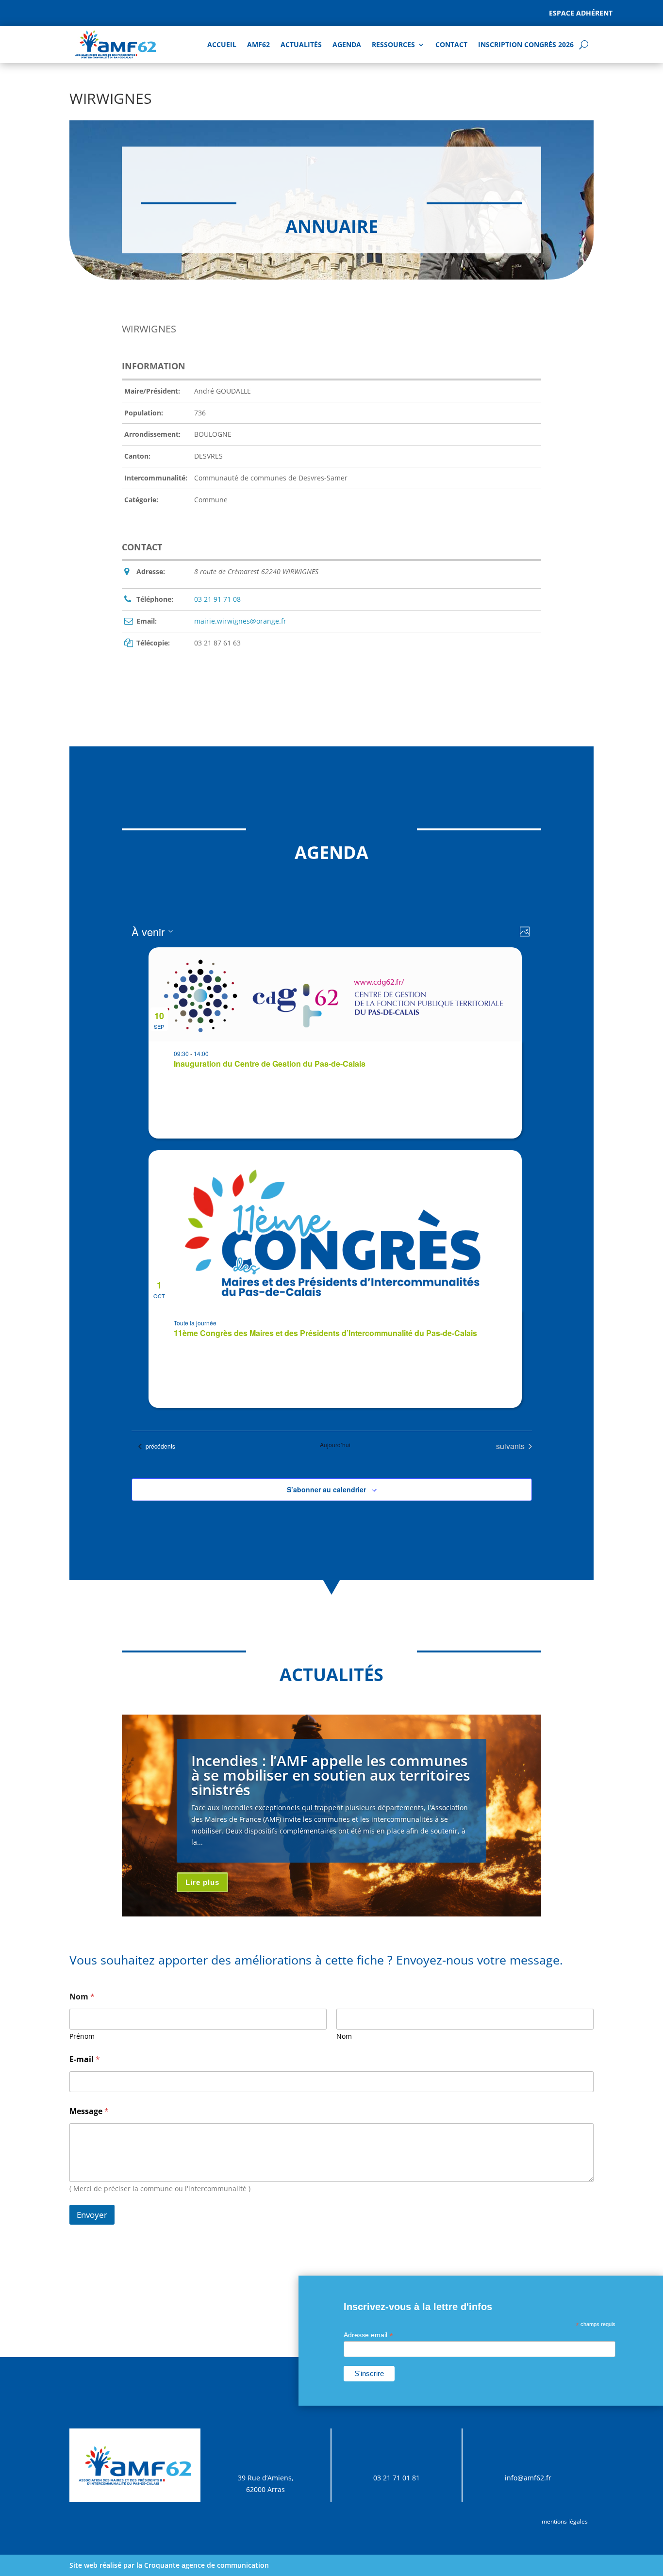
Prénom (82, 2036)
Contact (451, 44)
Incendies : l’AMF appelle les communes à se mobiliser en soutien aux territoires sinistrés (331, 1775)
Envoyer (92, 2215)
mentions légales (565, 2521)
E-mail (85, 2059)
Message (89, 2111)
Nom (344, 2036)
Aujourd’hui (335, 1445)
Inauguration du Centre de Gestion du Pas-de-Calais (270, 1064)
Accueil (222, 44)
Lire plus (202, 1882)
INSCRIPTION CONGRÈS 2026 (526, 44)
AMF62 (258, 44)
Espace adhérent (581, 13)
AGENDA (347, 44)
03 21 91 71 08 (217, 599)
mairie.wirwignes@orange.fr (240, 621)
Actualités (301, 44)
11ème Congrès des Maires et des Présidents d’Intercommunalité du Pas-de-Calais (325, 1333)
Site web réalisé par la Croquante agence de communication (169, 2565)
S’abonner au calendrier (326, 1489)
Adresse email (368, 2335)
